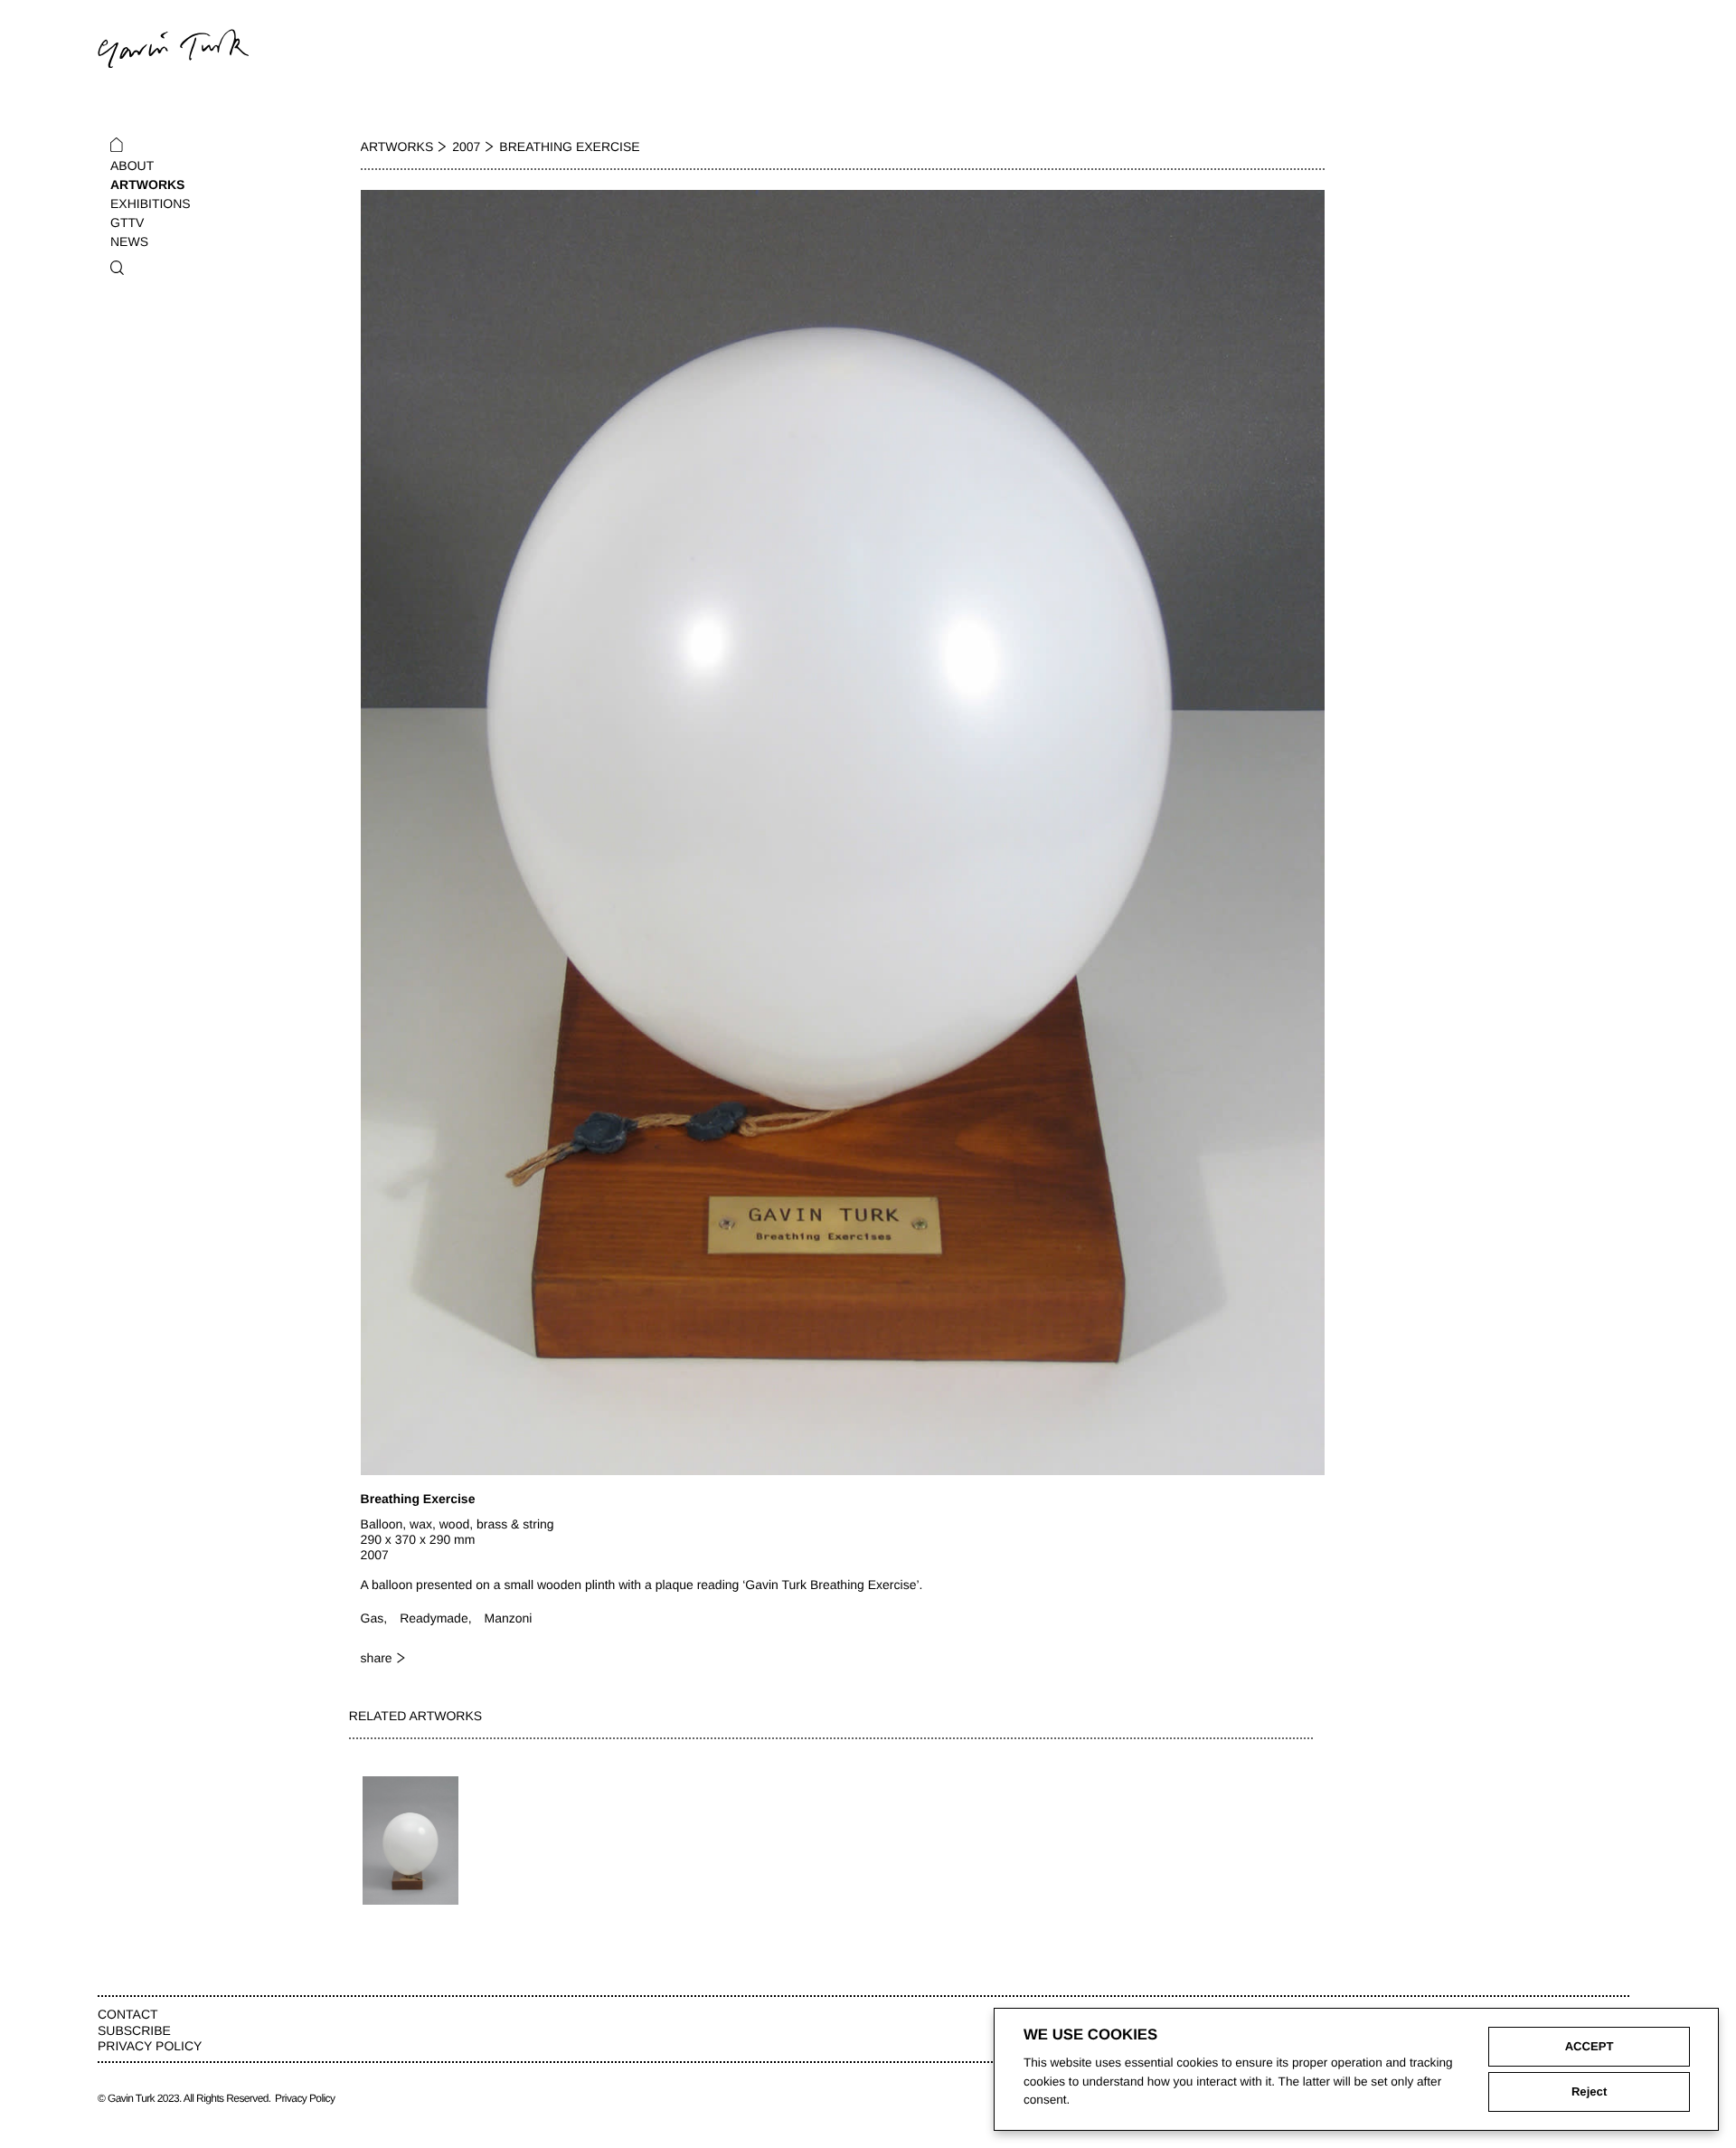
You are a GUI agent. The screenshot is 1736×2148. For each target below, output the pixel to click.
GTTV (127, 222)
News (129, 241)
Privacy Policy (150, 2046)
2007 (466, 147)
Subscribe (134, 2030)
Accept (1590, 2046)
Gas (373, 1618)
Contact (128, 2014)
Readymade (434, 1618)
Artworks (147, 185)
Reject (1589, 2091)
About (132, 166)
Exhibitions (151, 203)
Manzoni (509, 1618)
